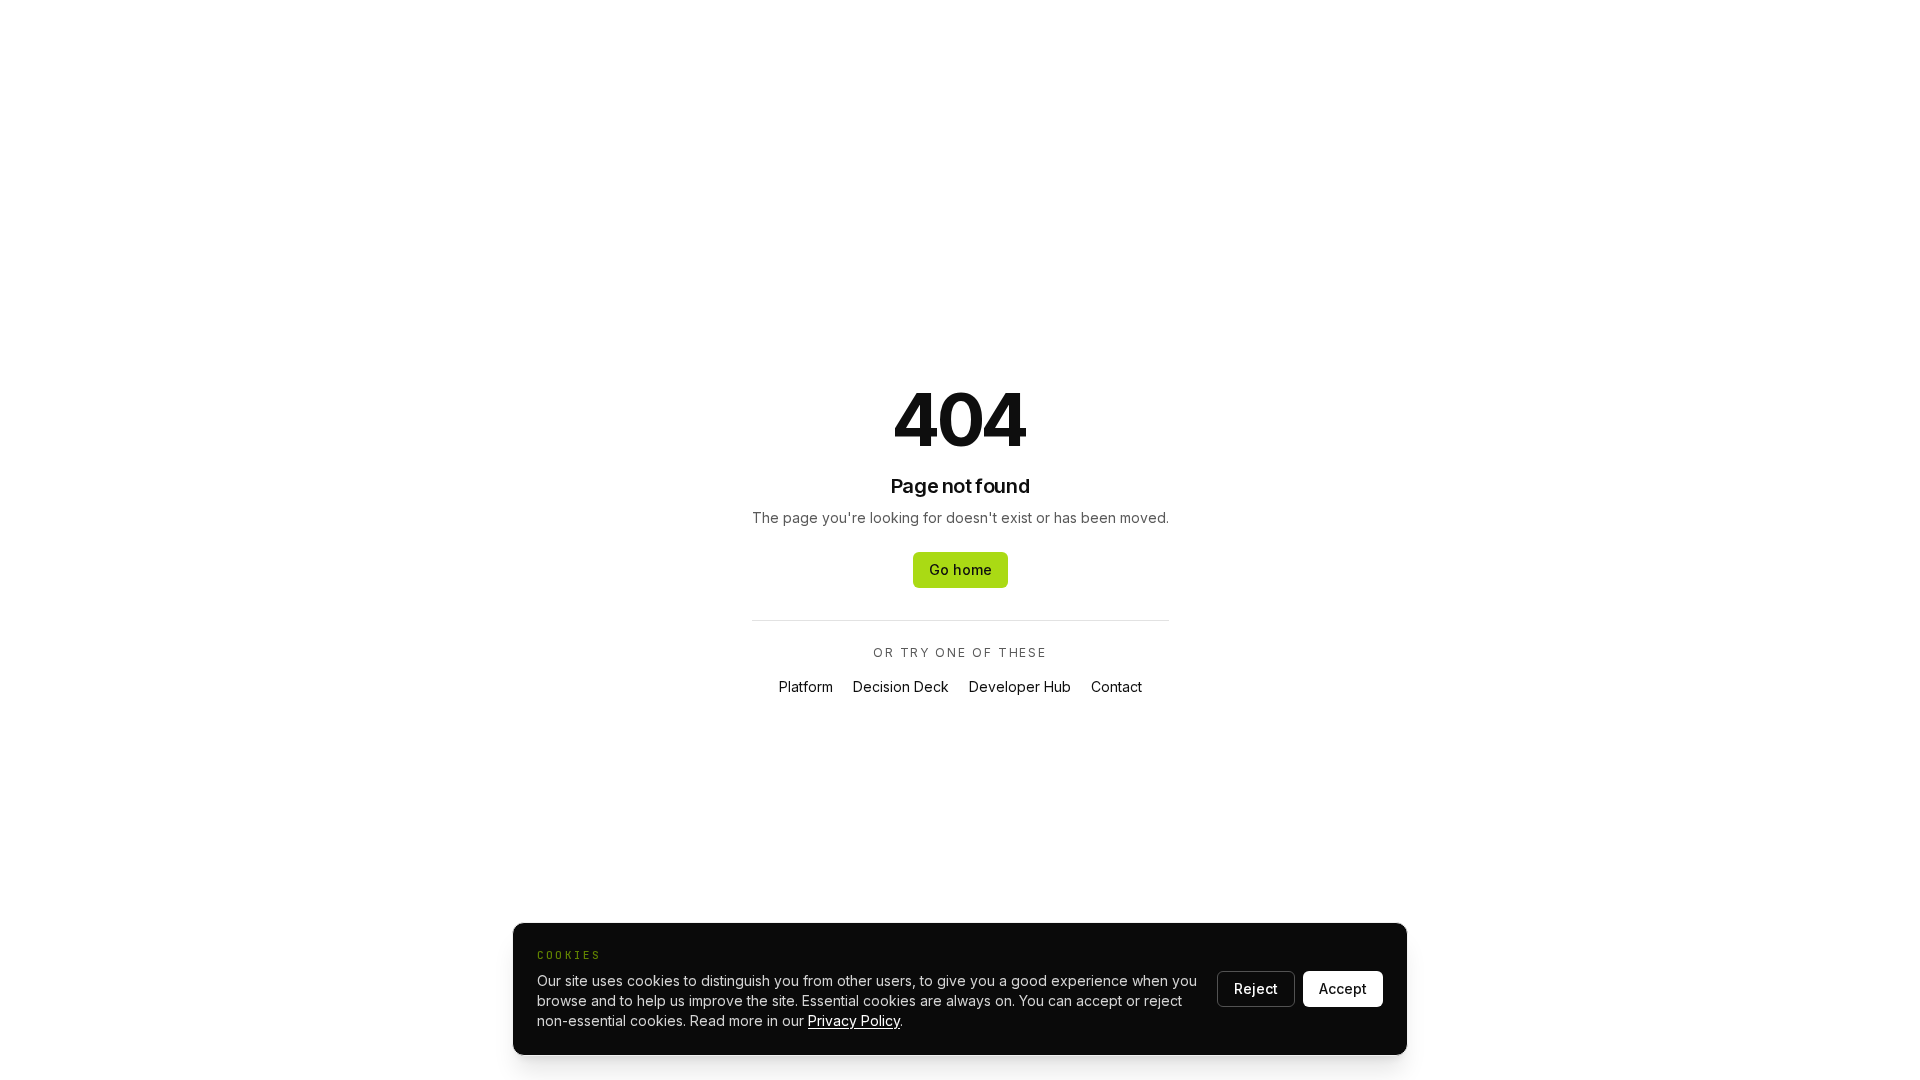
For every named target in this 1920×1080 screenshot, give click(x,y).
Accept (1343, 988)
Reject (1256, 988)
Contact (1116, 686)
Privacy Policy (854, 1020)
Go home (960, 569)
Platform (806, 686)
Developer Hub (1020, 686)
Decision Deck (901, 686)
